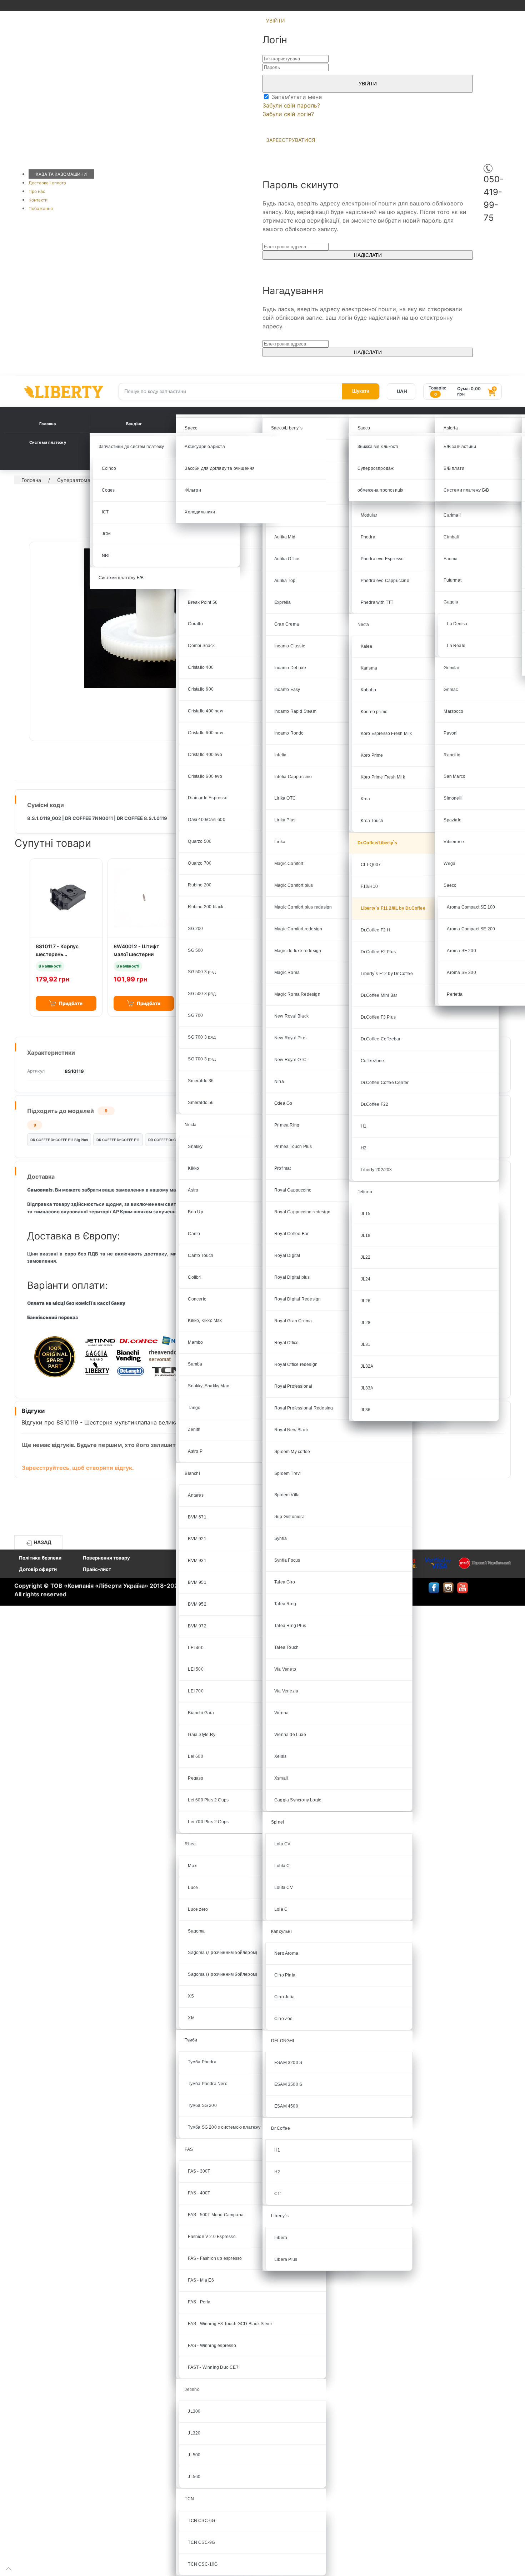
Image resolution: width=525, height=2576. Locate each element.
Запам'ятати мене (296, 97)
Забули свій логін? (288, 114)
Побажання (41, 208)
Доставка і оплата (47, 183)
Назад (42, 1542)
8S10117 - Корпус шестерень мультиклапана (57, 954)
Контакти (38, 200)
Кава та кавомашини (61, 174)
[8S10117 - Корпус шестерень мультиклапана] (66, 898)
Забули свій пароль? (291, 105)
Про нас (37, 191)
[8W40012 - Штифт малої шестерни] (144, 898)
